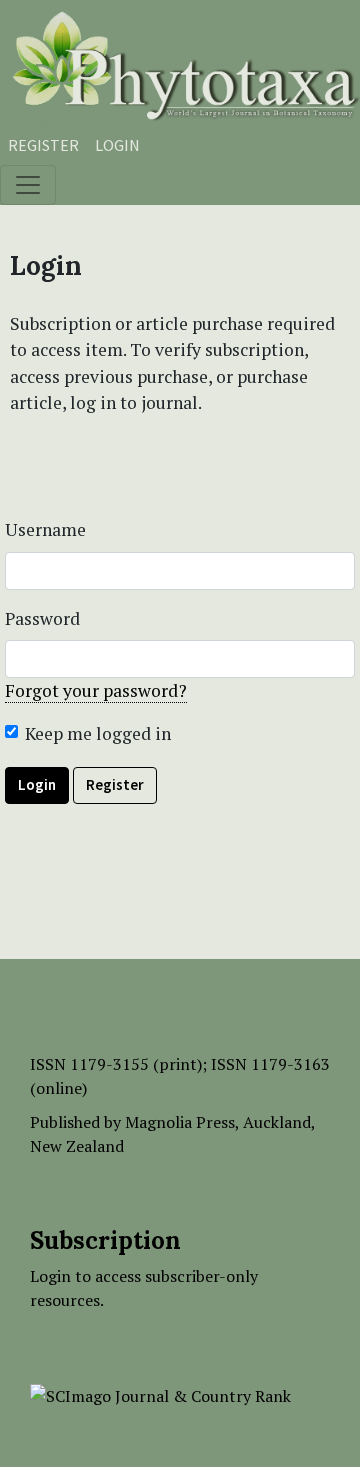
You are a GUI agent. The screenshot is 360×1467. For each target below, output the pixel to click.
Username (45, 529)
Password (42, 618)
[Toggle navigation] (28, 185)
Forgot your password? (96, 690)
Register (43, 145)
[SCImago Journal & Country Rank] (160, 1394)
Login (117, 145)
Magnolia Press (180, 1122)
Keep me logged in (98, 733)
